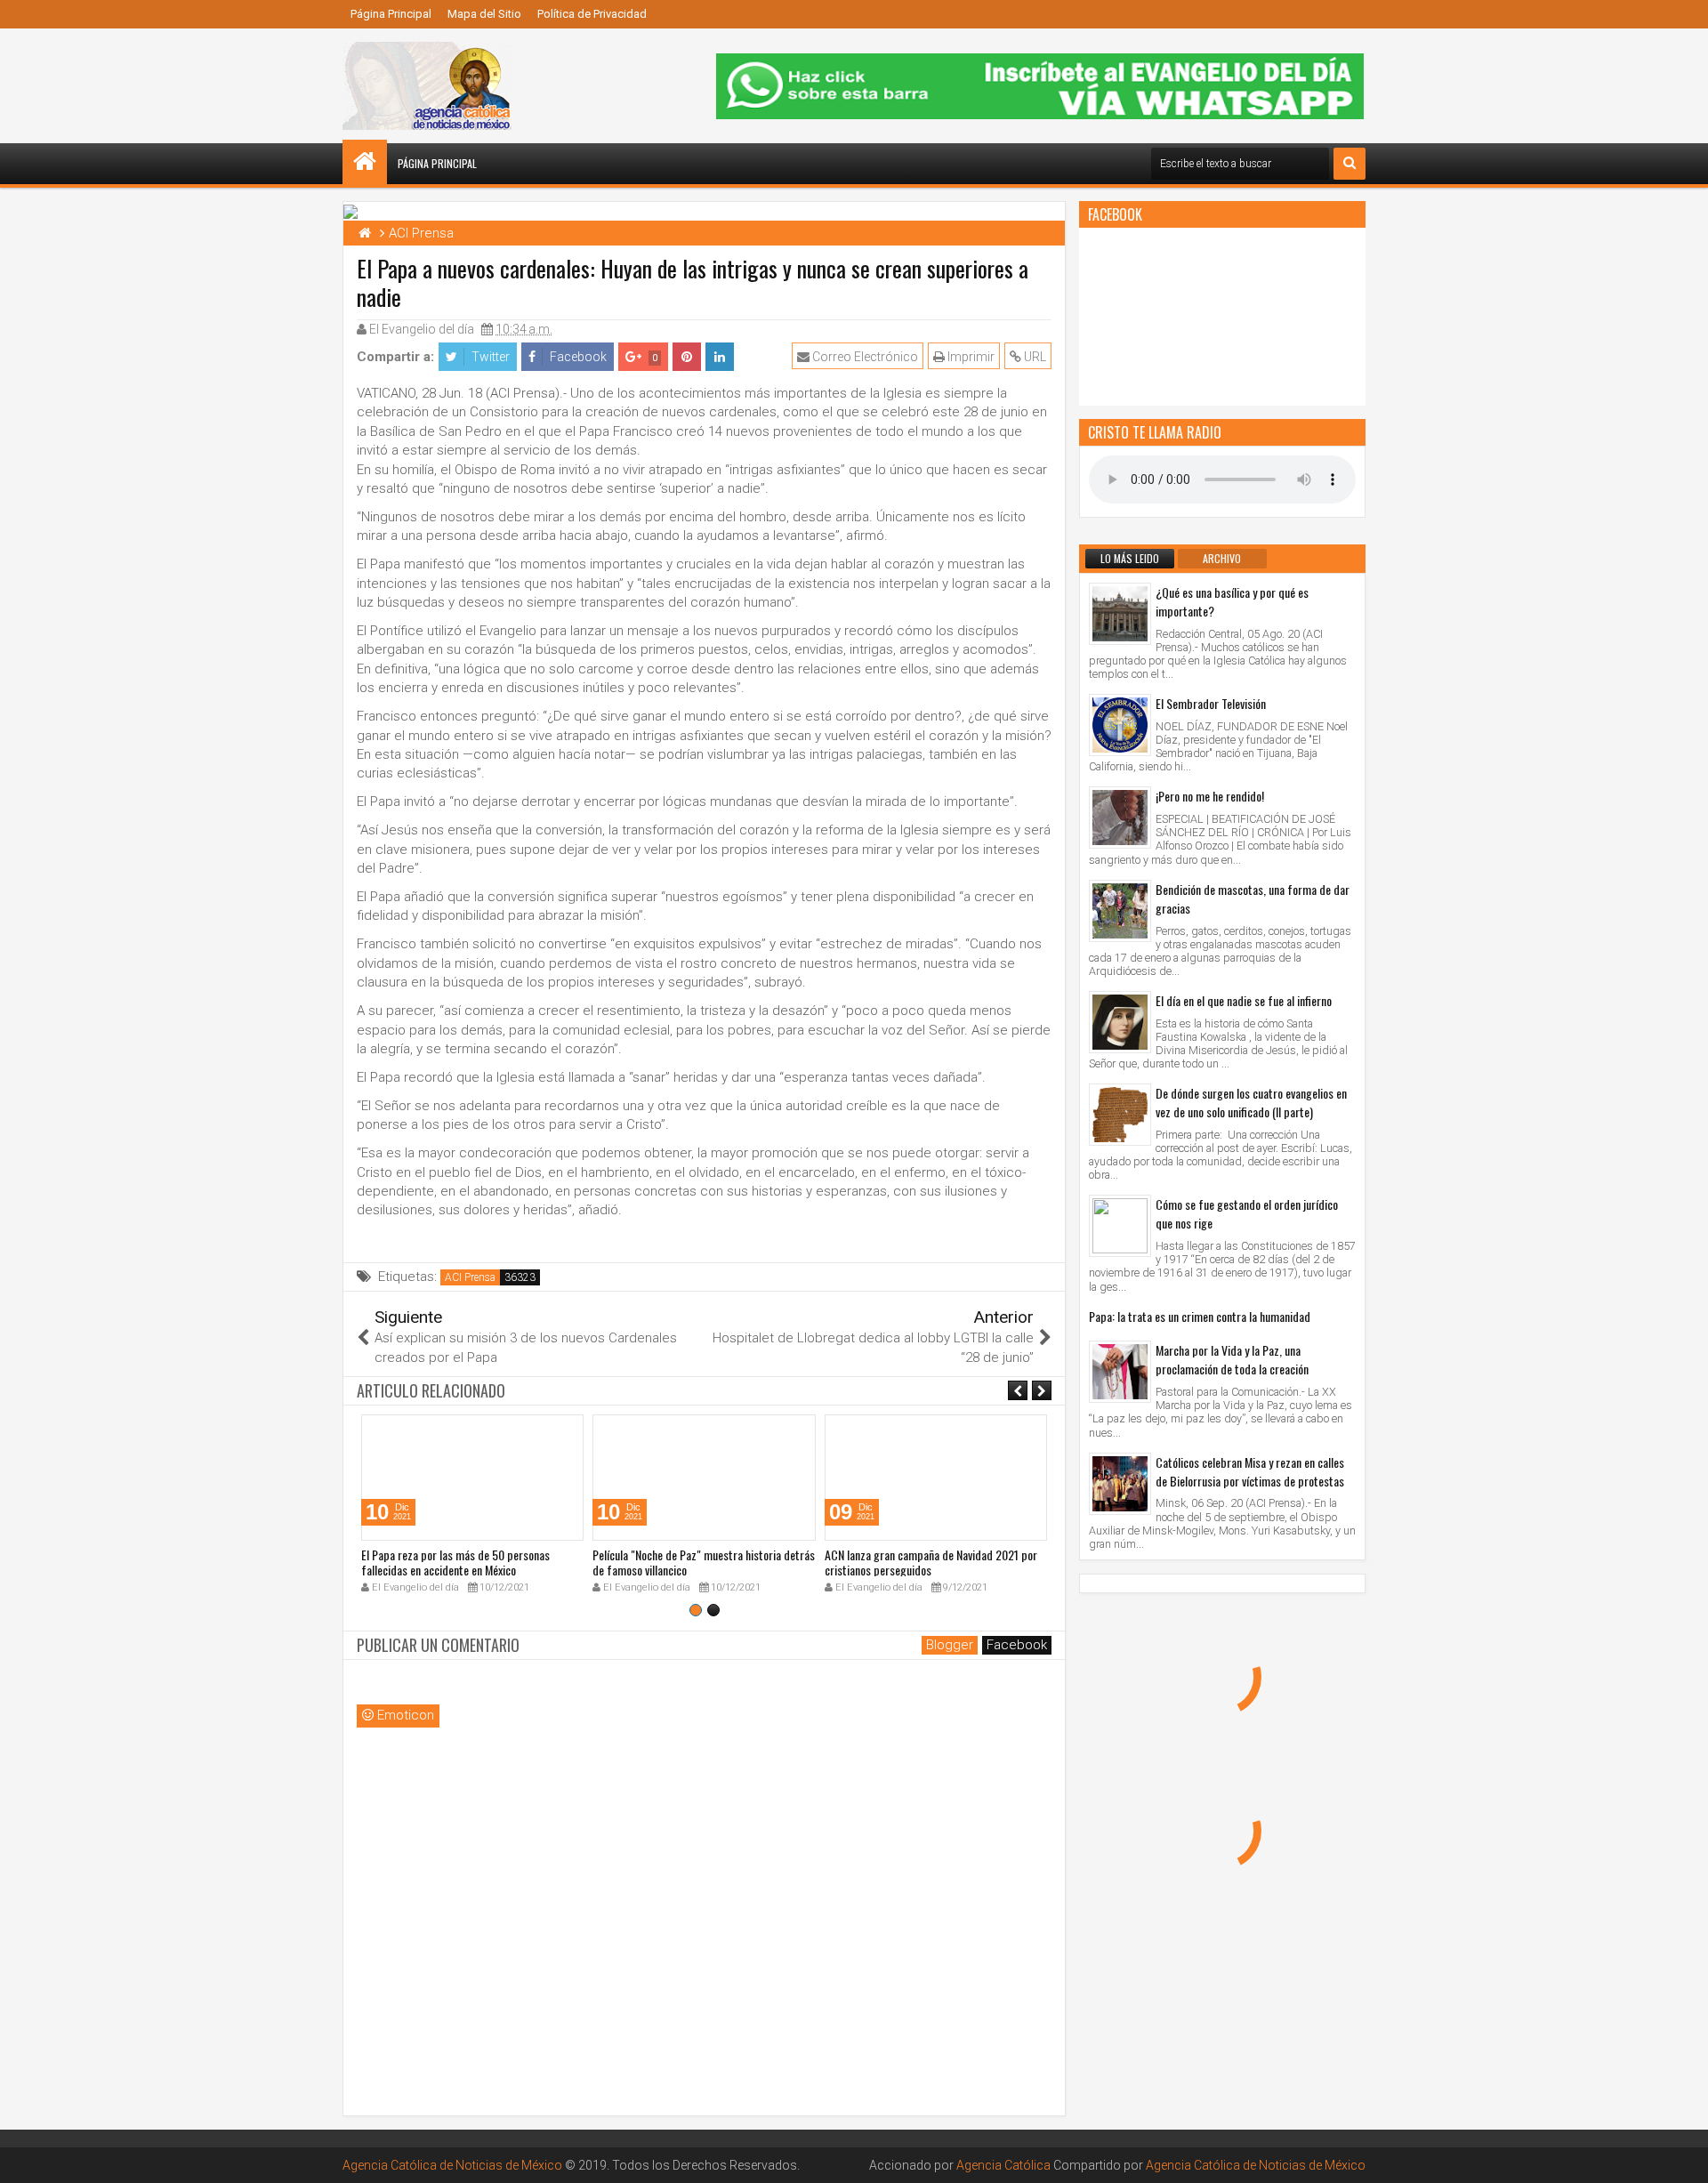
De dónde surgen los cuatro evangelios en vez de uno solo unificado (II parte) (1251, 1102)
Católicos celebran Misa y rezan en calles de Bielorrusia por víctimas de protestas (1250, 1471)
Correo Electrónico (864, 357)
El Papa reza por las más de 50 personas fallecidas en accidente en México (455, 1562)
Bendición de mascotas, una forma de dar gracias (1253, 898)
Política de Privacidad (592, 14)
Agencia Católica (1003, 2165)
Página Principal (391, 14)
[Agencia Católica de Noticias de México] (365, 162)
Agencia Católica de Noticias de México (452, 2165)
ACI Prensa (470, 1277)
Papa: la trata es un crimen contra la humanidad (1200, 1316)
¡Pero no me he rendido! (1210, 796)
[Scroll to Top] (1681, 2156)
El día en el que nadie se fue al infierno (1244, 1000)
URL (1034, 357)
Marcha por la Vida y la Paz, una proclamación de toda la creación (1232, 1359)
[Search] (1349, 164)
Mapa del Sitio (484, 14)
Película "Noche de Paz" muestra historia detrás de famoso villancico (704, 1562)
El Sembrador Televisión (1211, 703)
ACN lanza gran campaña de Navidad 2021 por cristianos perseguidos (931, 1562)
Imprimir (970, 357)
